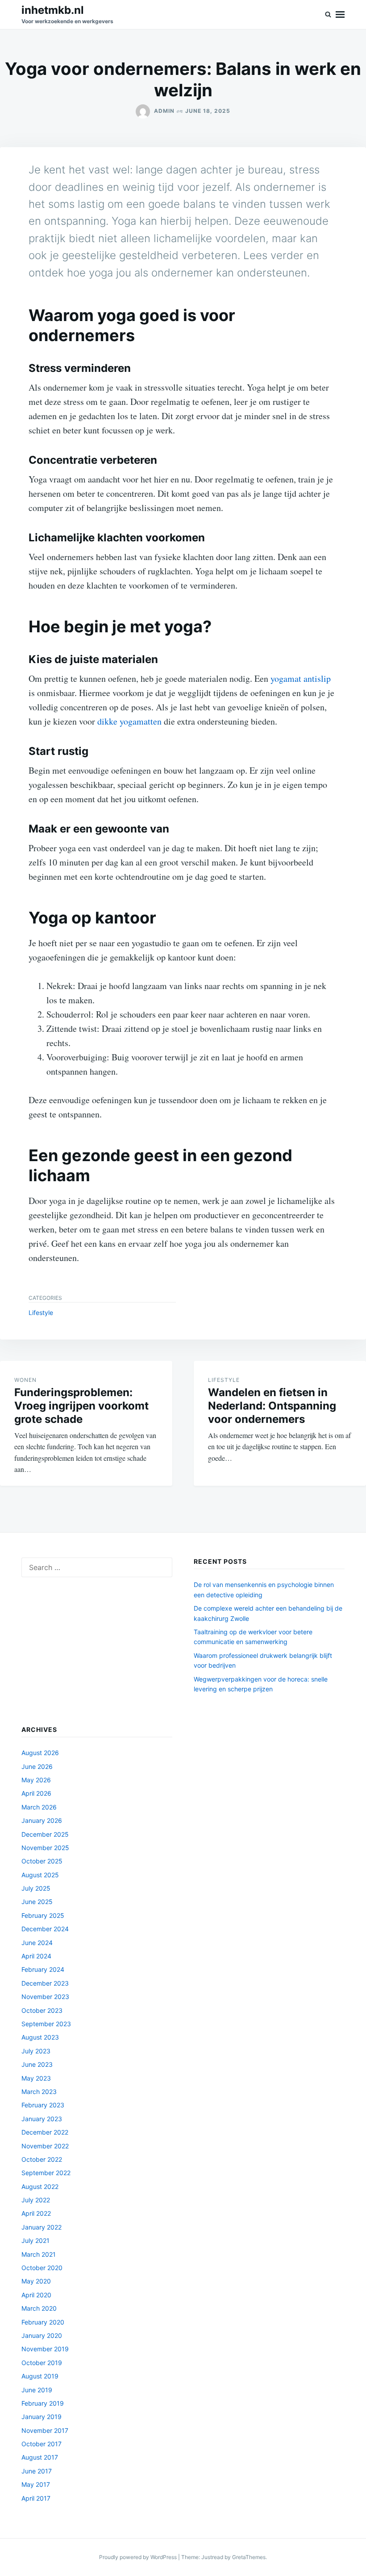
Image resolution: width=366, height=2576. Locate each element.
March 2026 (39, 1807)
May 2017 (36, 2484)
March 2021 (39, 2254)
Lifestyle (41, 1313)
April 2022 (36, 2213)
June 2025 (37, 1902)
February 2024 (43, 1969)
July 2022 (36, 2200)
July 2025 (36, 1888)
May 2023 (36, 2078)
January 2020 (42, 2335)
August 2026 (40, 1753)
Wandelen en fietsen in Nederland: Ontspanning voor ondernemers (272, 1406)
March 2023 (39, 2092)
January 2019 (42, 2417)
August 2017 (40, 2457)
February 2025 (43, 1915)
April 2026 (36, 1793)
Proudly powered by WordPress (139, 2557)
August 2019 (40, 2376)
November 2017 (45, 2430)
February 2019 (43, 2403)
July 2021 (35, 2240)
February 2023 (43, 2105)
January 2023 (42, 2119)
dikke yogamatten (129, 721)
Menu (340, 14)
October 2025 (42, 1861)
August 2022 (40, 2187)
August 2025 (40, 1875)
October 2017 (42, 2444)
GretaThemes (249, 2557)
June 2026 (37, 1766)
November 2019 (45, 2349)
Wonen (25, 1380)
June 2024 (37, 1943)
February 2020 (43, 2322)
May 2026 (36, 1780)
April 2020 (36, 2295)
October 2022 (42, 2159)
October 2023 (42, 2010)
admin (164, 111)
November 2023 (45, 1997)
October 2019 (42, 2363)
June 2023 (37, 2064)
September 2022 (46, 2173)
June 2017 (37, 2471)
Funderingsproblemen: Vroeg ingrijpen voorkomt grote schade (81, 1406)
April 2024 (36, 1956)
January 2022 (42, 2227)
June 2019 (37, 2390)
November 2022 (45, 2146)
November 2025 (45, 1848)
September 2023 (46, 2024)
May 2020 (36, 2281)
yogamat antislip (301, 678)
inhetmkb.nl (53, 10)
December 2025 (45, 1834)
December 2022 (45, 2132)
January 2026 (42, 1820)
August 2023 (40, 2037)
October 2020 (42, 2268)
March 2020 (39, 2308)
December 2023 (45, 1983)
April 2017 (36, 2498)
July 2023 (36, 2051)
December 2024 (45, 1929)
